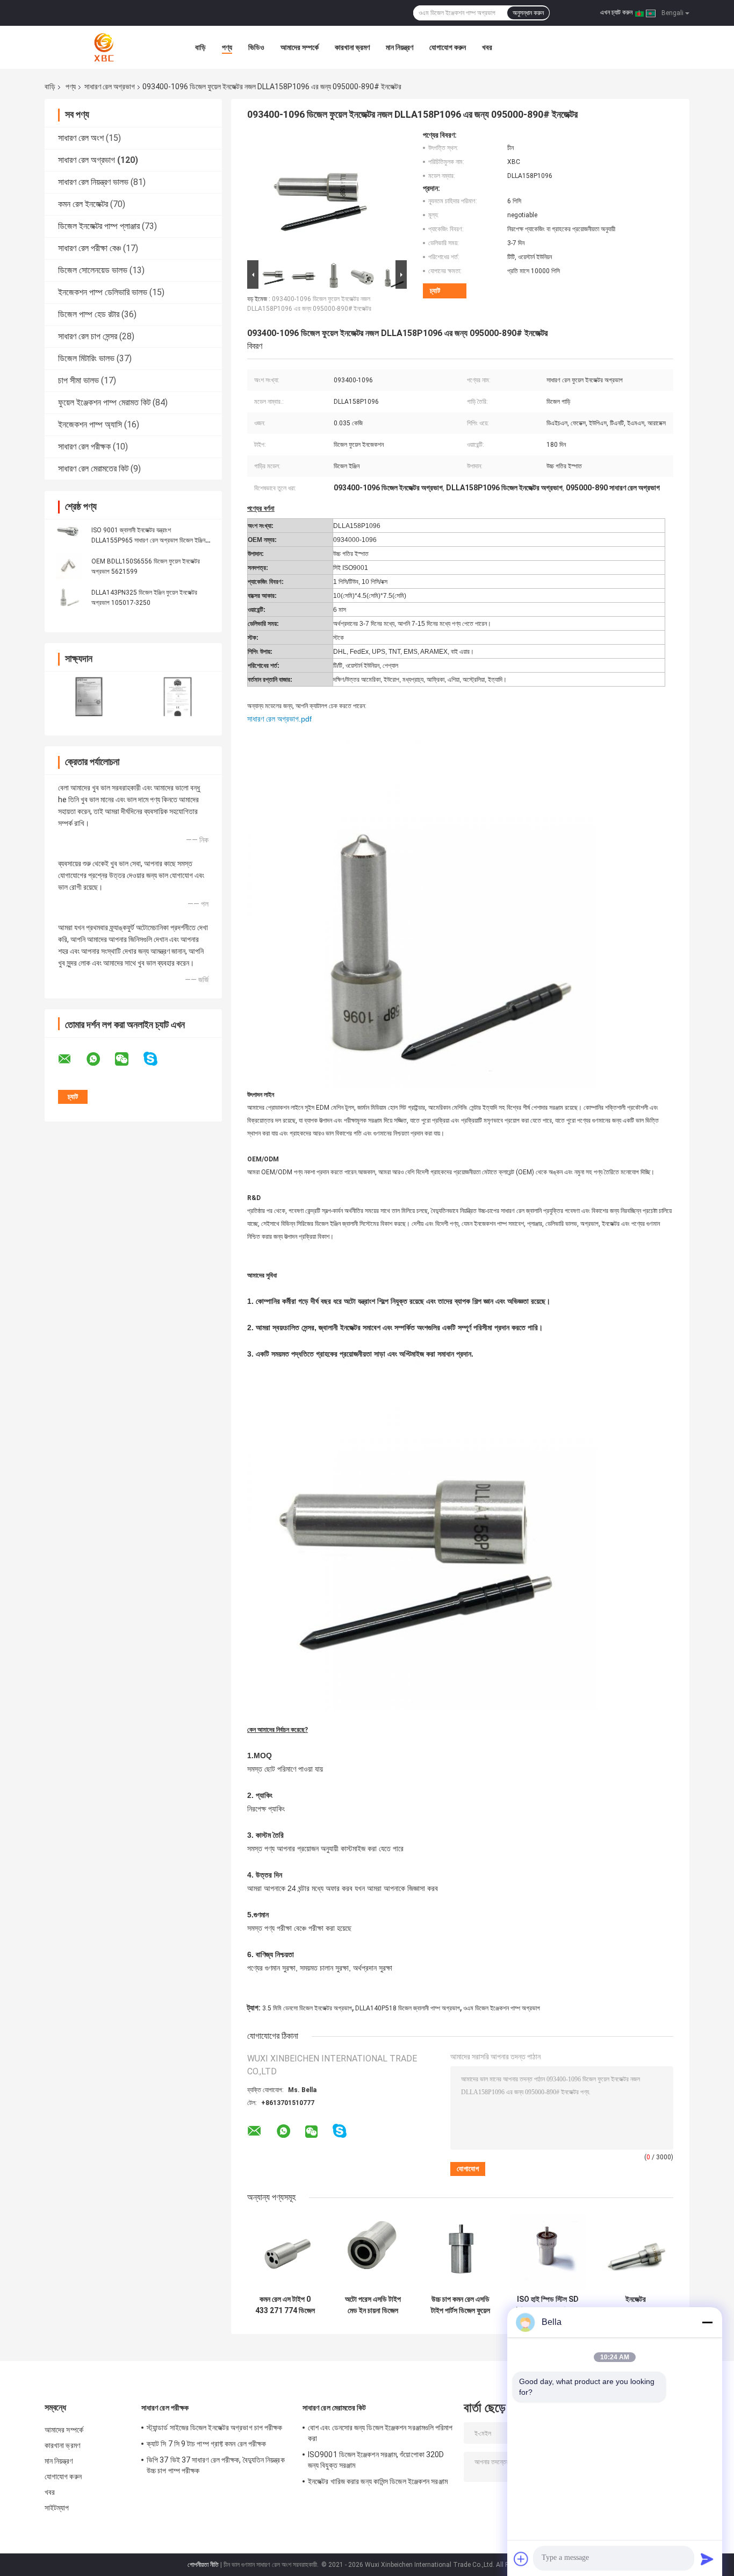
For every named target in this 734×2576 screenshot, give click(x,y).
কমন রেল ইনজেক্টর (83, 204)
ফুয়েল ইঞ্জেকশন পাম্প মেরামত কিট (104, 402)
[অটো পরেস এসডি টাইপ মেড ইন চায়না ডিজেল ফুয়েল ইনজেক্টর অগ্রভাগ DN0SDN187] (373, 2252)
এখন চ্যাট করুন (616, 12)
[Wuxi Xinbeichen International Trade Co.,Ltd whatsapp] (100, 1059)
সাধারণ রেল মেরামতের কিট (93, 469)
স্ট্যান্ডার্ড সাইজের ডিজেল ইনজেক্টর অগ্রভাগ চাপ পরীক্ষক (215, 2428)
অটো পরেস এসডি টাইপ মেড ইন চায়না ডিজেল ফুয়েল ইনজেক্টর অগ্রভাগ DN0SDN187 (373, 2305)
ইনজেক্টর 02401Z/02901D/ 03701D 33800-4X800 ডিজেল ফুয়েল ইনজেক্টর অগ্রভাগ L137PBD (635, 2305)
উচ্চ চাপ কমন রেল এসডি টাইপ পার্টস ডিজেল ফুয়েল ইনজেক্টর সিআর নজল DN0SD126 (460, 2305)
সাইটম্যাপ (57, 2508)
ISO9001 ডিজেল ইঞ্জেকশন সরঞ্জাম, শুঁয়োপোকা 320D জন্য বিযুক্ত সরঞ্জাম (376, 2460)
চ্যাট (435, 291)
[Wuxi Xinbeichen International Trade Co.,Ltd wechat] (128, 1059)
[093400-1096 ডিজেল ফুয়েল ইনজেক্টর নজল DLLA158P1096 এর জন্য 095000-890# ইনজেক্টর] (322, 194)
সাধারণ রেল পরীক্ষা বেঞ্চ (89, 248)
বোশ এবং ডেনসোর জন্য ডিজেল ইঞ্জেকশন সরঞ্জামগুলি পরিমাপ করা (380, 2433)
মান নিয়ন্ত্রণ (400, 47)
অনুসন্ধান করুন (528, 13)
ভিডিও (256, 47)
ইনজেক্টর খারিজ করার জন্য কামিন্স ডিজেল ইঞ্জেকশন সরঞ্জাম (378, 2481)
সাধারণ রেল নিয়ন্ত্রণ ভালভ (93, 182)
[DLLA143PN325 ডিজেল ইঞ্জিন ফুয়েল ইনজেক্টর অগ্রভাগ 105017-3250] (69, 597)
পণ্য (227, 47)
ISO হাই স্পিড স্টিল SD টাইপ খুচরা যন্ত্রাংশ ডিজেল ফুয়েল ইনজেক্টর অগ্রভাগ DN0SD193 (548, 2305)
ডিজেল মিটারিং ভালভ (86, 358)
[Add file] (521, 2559)
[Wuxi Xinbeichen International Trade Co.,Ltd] (104, 47)
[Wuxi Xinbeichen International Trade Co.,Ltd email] (71, 1059)
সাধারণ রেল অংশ (81, 138)
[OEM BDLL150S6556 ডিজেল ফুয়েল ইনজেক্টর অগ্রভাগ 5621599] (69, 566)
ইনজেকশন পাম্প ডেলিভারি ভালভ (103, 292)
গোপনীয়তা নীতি (203, 2565)
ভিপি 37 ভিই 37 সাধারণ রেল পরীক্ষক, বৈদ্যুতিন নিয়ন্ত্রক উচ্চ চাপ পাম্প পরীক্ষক (216, 2465)
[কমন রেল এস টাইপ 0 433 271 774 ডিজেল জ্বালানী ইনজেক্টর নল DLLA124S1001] (285, 2252)
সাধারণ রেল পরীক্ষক (84, 447)
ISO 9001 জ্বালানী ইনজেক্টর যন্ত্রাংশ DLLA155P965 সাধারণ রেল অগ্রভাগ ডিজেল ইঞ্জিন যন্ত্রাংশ (148, 540)
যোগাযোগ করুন (448, 47)
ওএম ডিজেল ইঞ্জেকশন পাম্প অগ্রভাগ (502, 2008)
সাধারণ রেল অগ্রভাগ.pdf (279, 719)
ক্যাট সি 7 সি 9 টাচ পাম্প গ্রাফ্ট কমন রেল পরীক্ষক (206, 2444)
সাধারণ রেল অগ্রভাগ (110, 87)
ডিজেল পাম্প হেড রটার (89, 314)
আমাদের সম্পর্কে (300, 47)
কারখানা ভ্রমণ (352, 47)
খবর (487, 47)
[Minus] (707, 2322)
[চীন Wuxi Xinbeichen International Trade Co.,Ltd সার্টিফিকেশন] (89, 697)
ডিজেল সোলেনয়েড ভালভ (93, 270)
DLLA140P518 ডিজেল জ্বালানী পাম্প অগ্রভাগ (408, 2008)
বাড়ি (200, 47)
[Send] (707, 2559)
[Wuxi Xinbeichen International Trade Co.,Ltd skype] (157, 1059)
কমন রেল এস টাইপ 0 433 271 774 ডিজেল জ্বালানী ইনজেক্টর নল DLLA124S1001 (285, 2305)
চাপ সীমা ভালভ (78, 380)
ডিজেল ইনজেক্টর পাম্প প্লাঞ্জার (99, 226)
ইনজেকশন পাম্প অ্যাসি (90, 424)
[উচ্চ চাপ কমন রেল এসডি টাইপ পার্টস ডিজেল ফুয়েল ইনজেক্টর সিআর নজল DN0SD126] (460, 2252)
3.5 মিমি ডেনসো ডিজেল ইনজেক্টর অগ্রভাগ (307, 2008)
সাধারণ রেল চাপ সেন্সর (88, 336)
